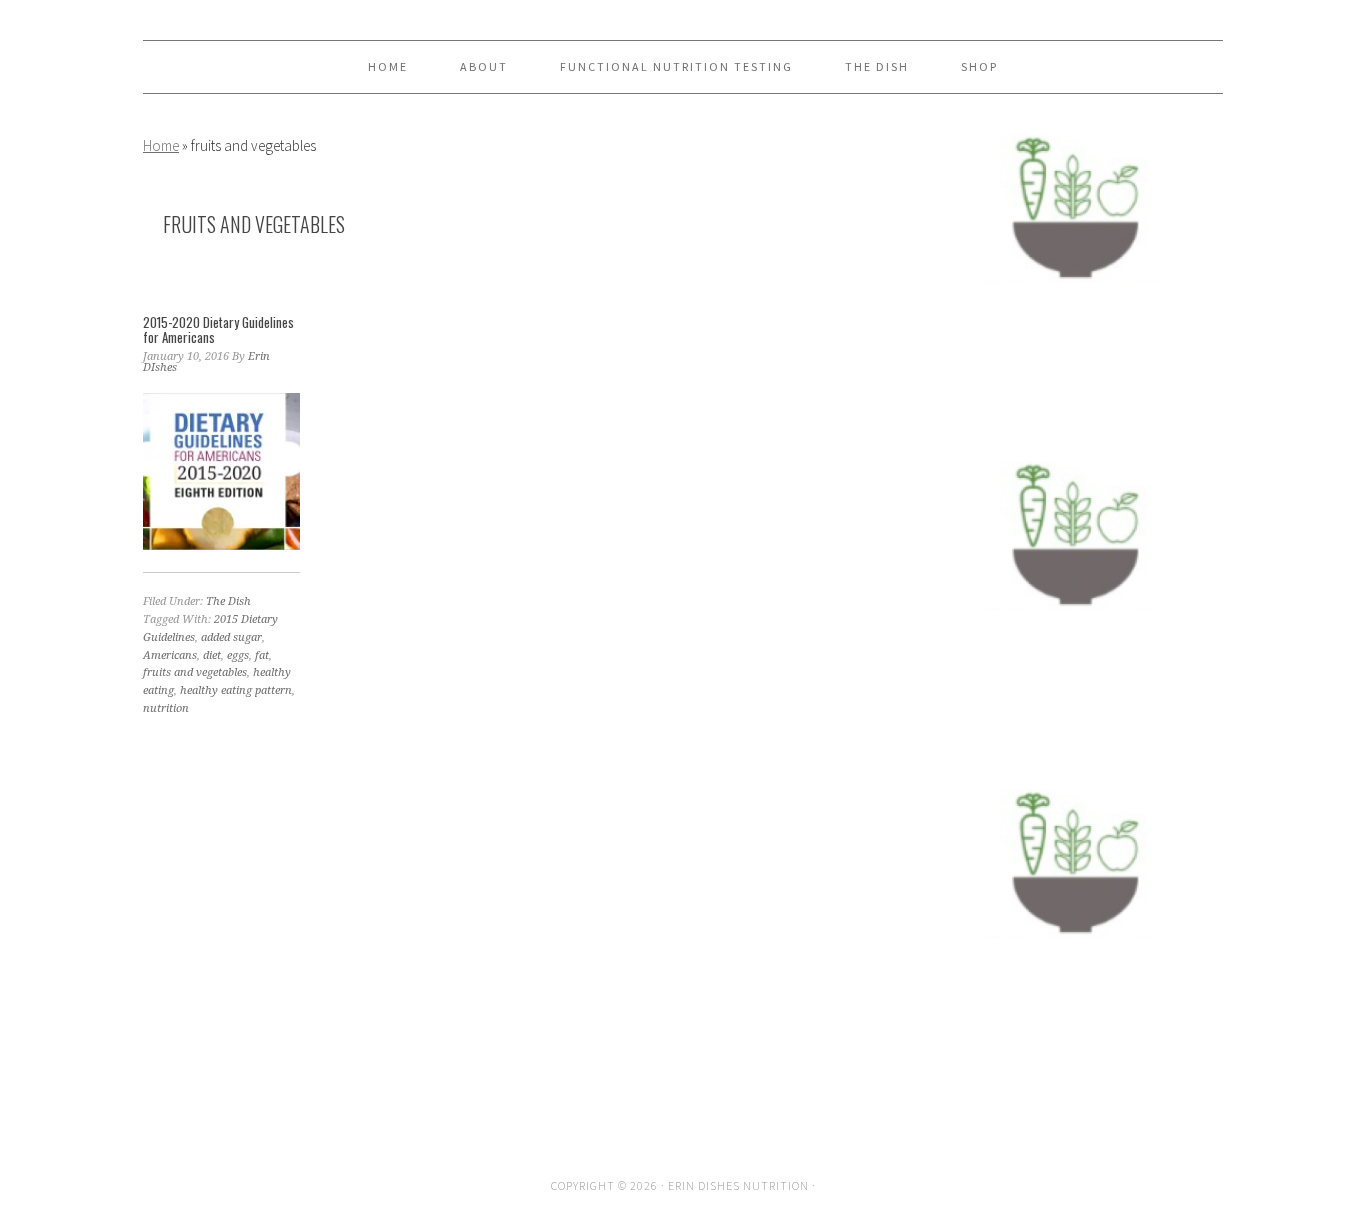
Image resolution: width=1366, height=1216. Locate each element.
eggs (238, 655)
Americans (170, 655)
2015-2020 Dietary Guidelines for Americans (218, 330)
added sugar (231, 637)
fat (262, 655)
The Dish (228, 601)
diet (212, 655)
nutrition (166, 708)
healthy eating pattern (236, 690)
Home (161, 145)
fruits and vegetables (195, 672)
